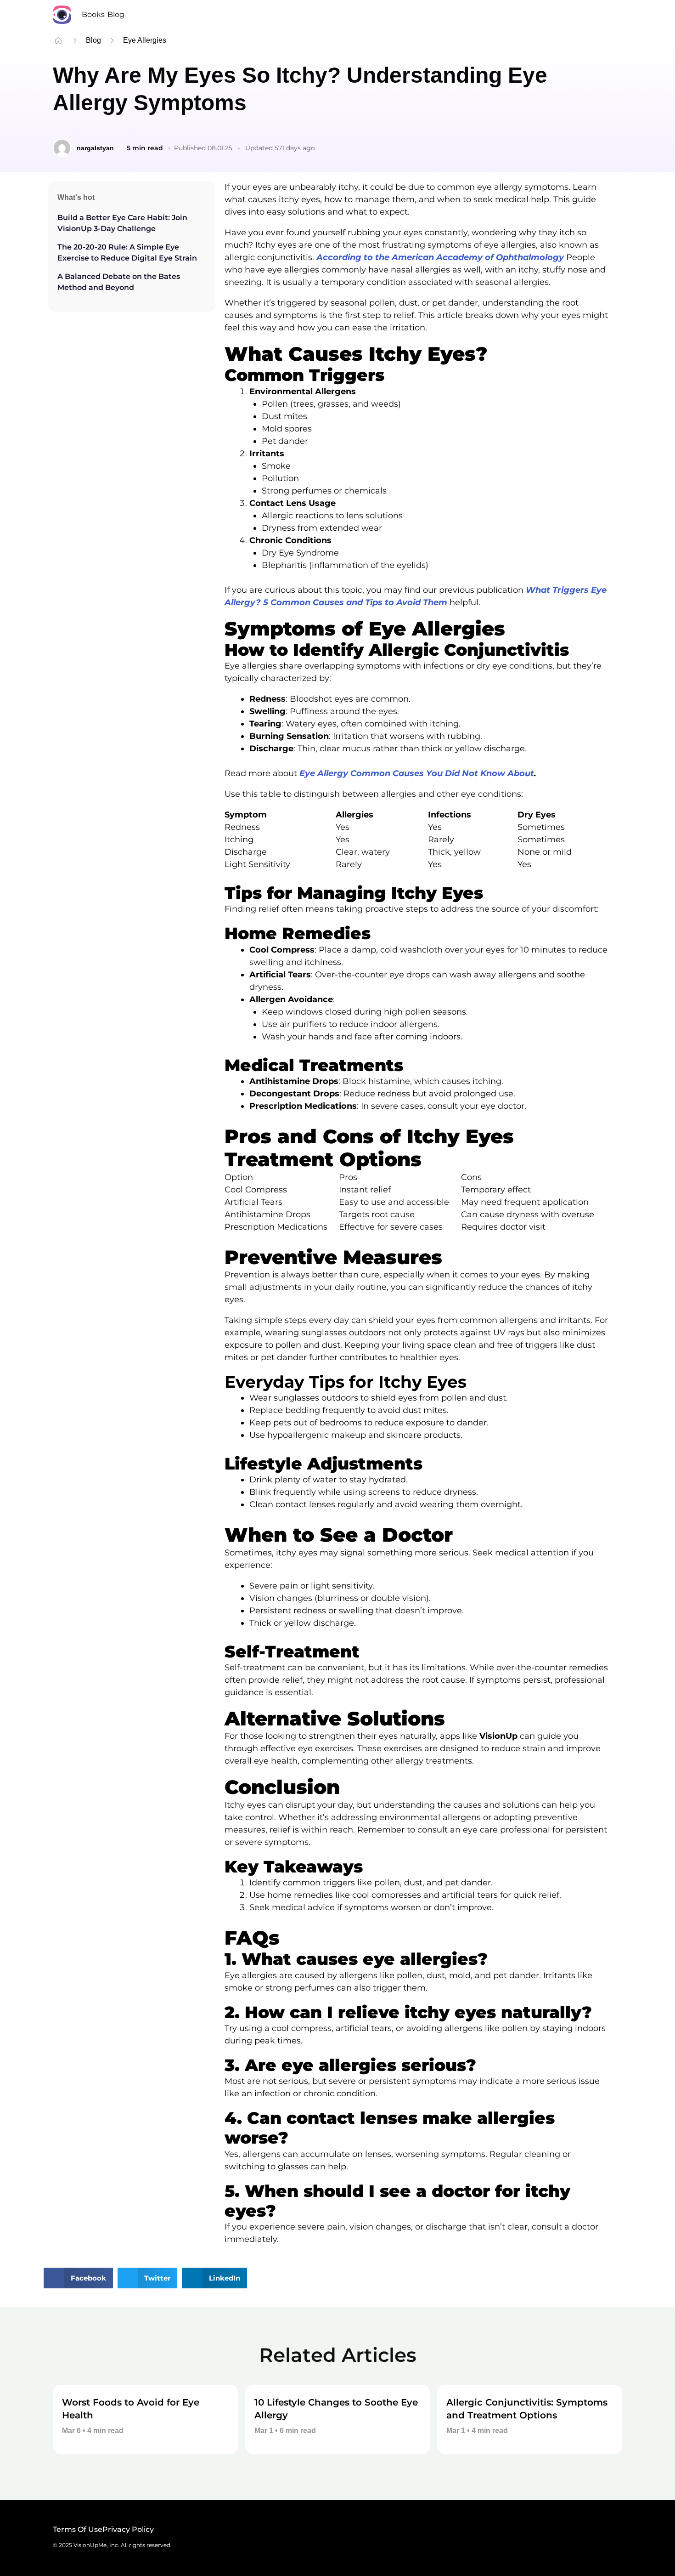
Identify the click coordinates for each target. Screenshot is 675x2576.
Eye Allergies (145, 40)
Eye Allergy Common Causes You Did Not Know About (417, 773)
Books (93, 14)
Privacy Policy (128, 2529)
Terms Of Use (78, 2529)
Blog (116, 14)
